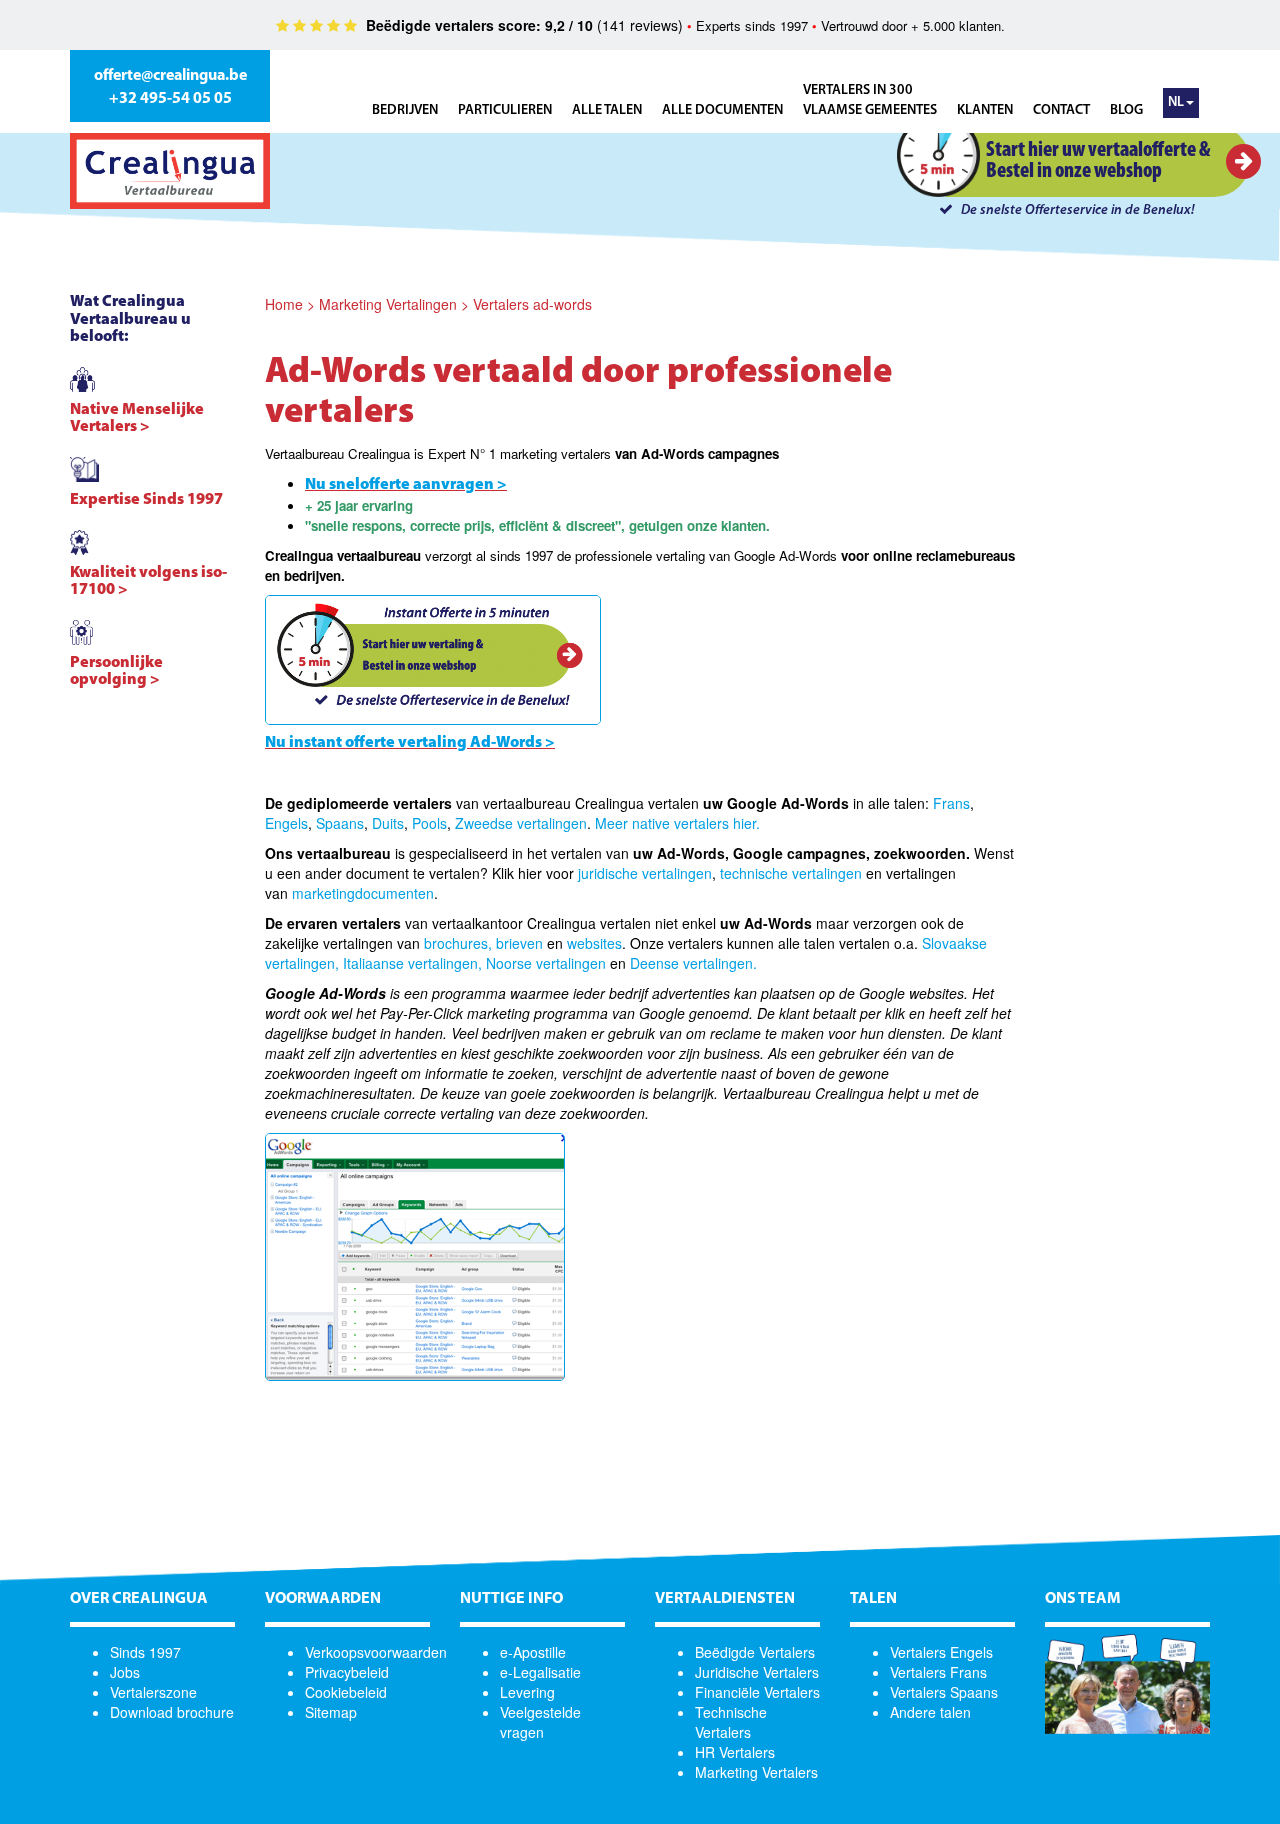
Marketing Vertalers (756, 1772)
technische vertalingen (791, 873)
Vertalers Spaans (944, 1692)
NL (1176, 102)
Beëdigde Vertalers (755, 1652)
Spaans (340, 823)
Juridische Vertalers (757, 1672)
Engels (286, 823)
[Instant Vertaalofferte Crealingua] (433, 657)
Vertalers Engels (941, 1652)
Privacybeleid (347, 1672)
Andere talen (930, 1712)
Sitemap (331, 1712)
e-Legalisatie (540, 1672)
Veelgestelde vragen (540, 1722)
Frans (951, 803)
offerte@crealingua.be (170, 76)
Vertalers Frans (938, 1672)
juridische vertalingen (645, 873)
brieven (519, 943)
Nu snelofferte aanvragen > (406, 485)
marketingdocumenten (363, 893)
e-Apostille (533, 1652)
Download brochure (172, 1712)
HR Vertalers (735, 1752)
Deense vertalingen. (693, 963)
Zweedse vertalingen (521, 823)
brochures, (458, 943)
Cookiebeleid (346, 1692)
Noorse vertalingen (546, 963)
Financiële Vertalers (757, 1692)
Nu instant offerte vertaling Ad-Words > (410, 743)
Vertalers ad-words (532, 304)
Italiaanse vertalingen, (412, 963)
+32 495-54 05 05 (170, 99)
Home (284, 304)
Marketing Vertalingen (388, 304)
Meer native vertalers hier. (677, 823)
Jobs (125, 1672)
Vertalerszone (153, 1692)
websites (594, 943)
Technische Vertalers (731, 1722)
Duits (388, 823)
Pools (429, 823)
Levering (527, 1692)
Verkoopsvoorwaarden (376, 1652)
